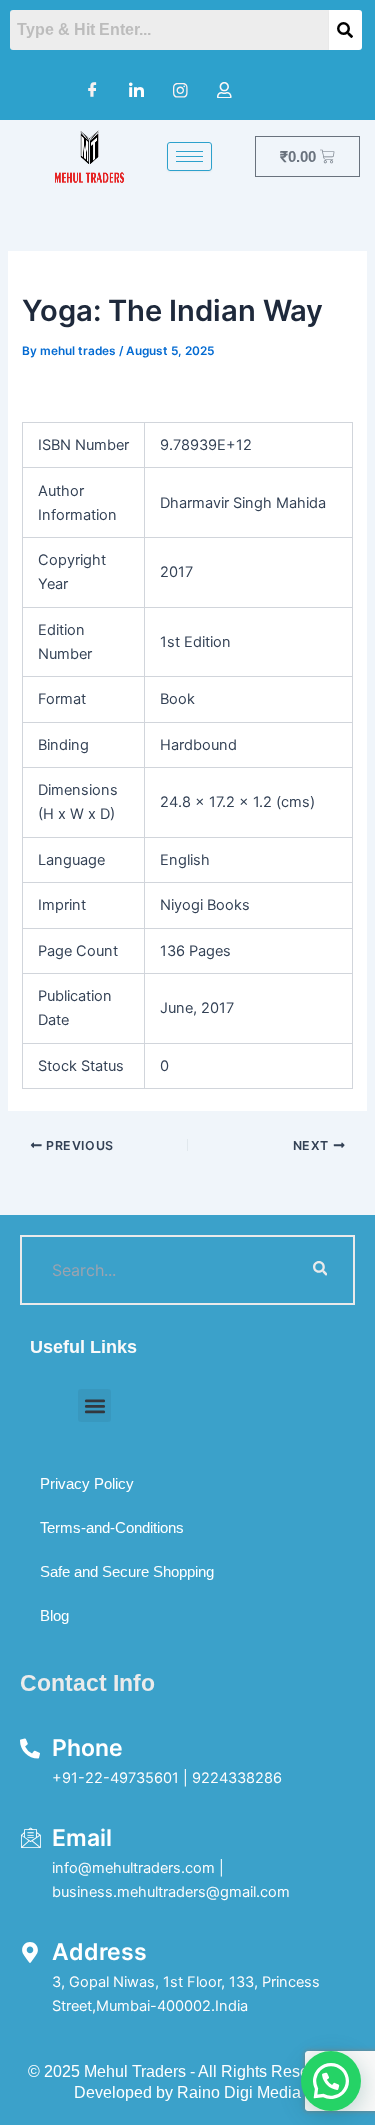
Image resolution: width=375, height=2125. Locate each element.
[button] (94, 1405)
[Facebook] (93, 90)
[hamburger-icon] (189, 156)
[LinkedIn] (137, 90)
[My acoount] (225, 90)
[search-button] (320, 1270)
